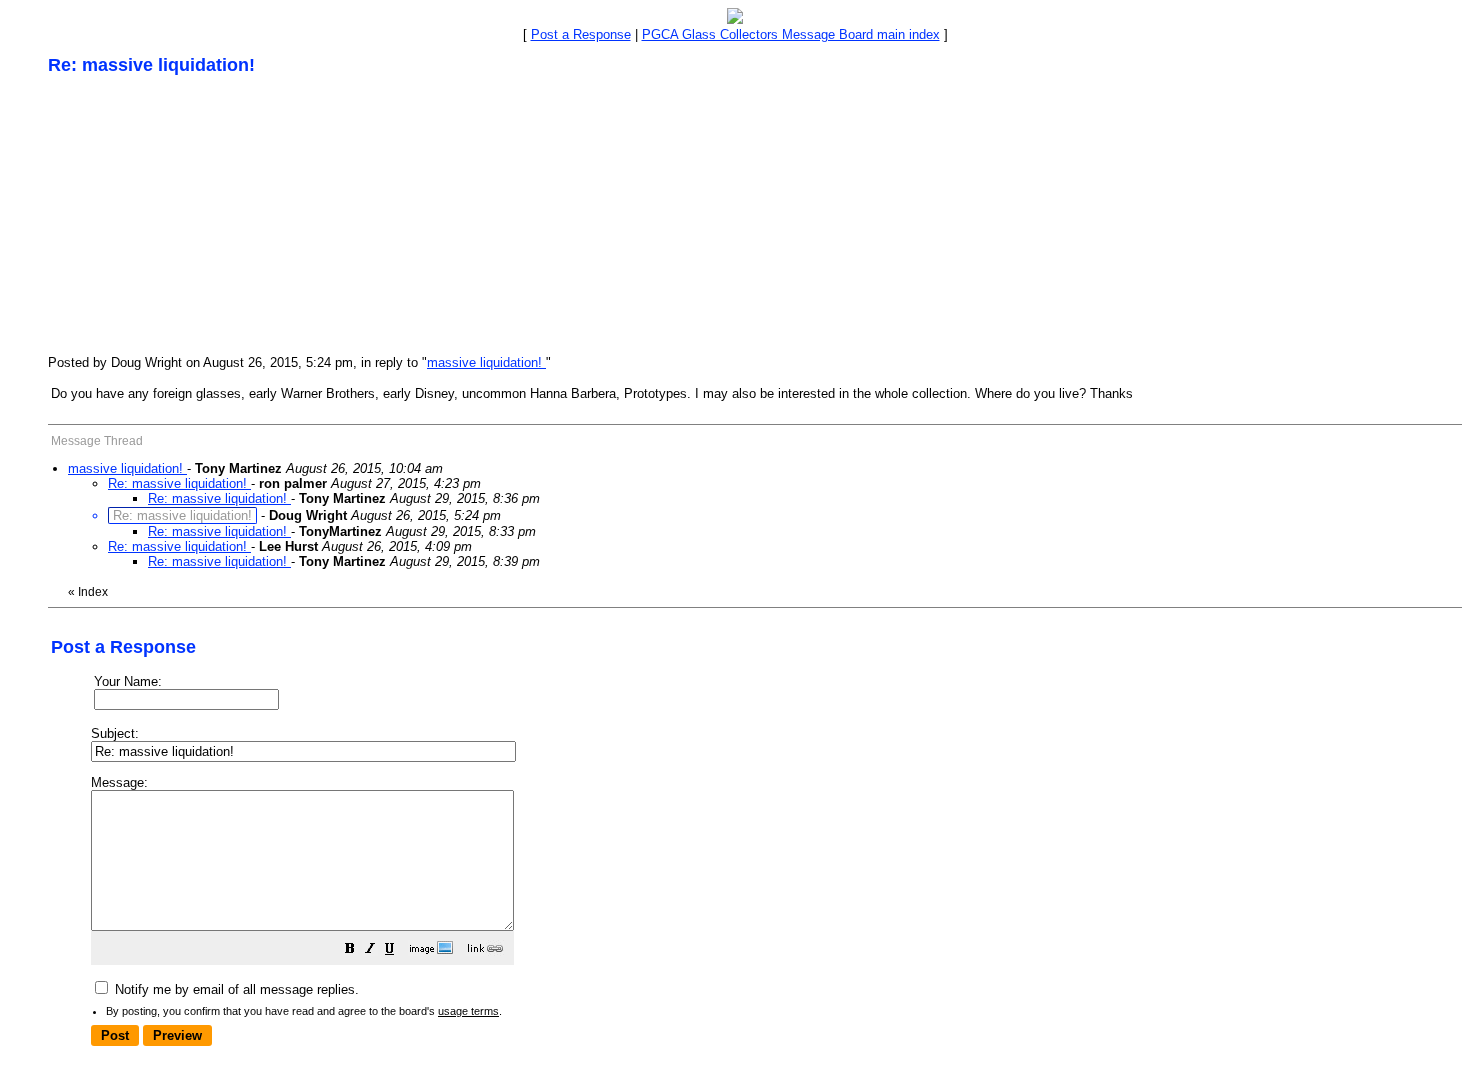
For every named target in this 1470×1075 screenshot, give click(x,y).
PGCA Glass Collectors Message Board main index (791, 34)
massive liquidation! (486, 362)
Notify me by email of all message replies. (235, 989)
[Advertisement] (198, 214)
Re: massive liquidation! (179, 483)
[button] (350, 951)
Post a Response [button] (581, 34)
